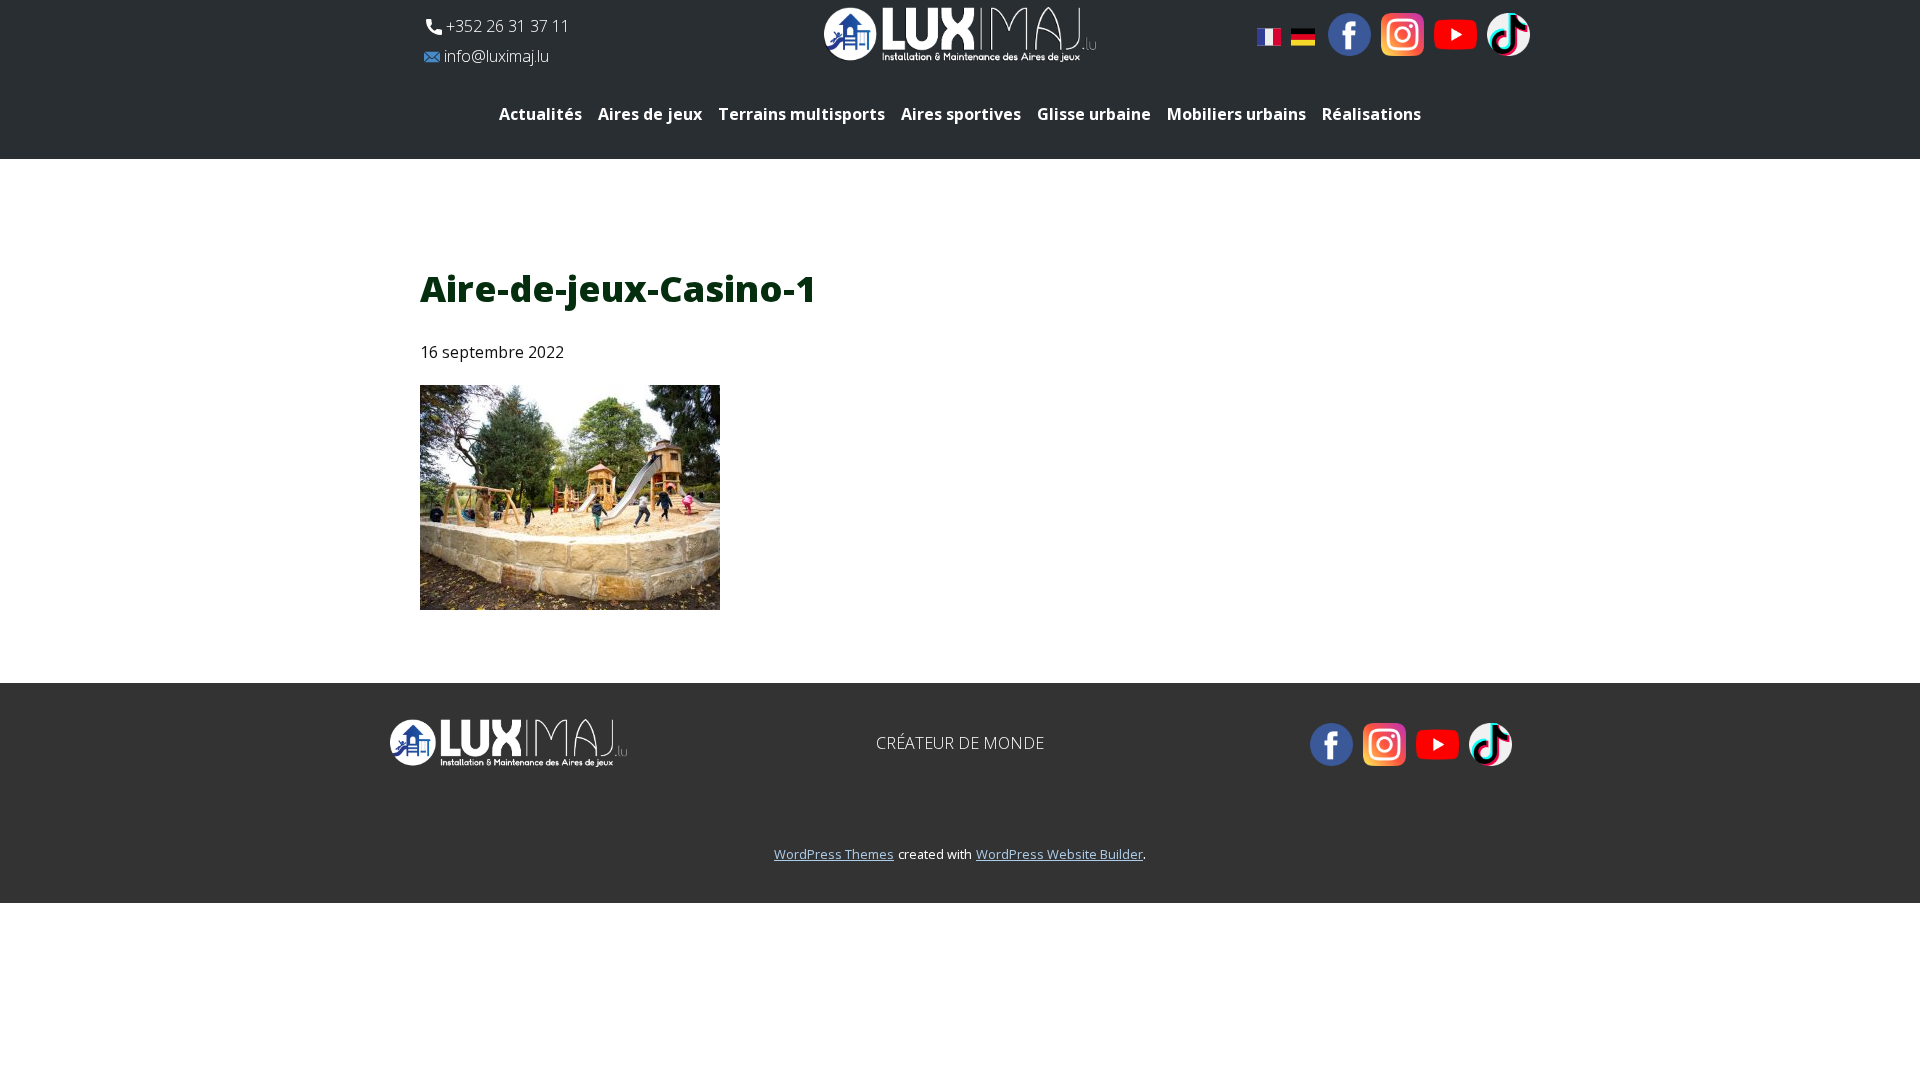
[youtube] (1455, 34)
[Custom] (1508, 34)
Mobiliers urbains (1236, 114)
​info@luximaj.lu (494, 56)
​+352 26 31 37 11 (506, 26)
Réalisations (1371, 114)
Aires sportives (961, 114)
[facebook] (1349, 34)
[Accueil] (960, 34)
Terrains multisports (801, 114)
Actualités (540, 114)
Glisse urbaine (1094, 114)
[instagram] (1402, 34)
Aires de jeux (650, 114)
